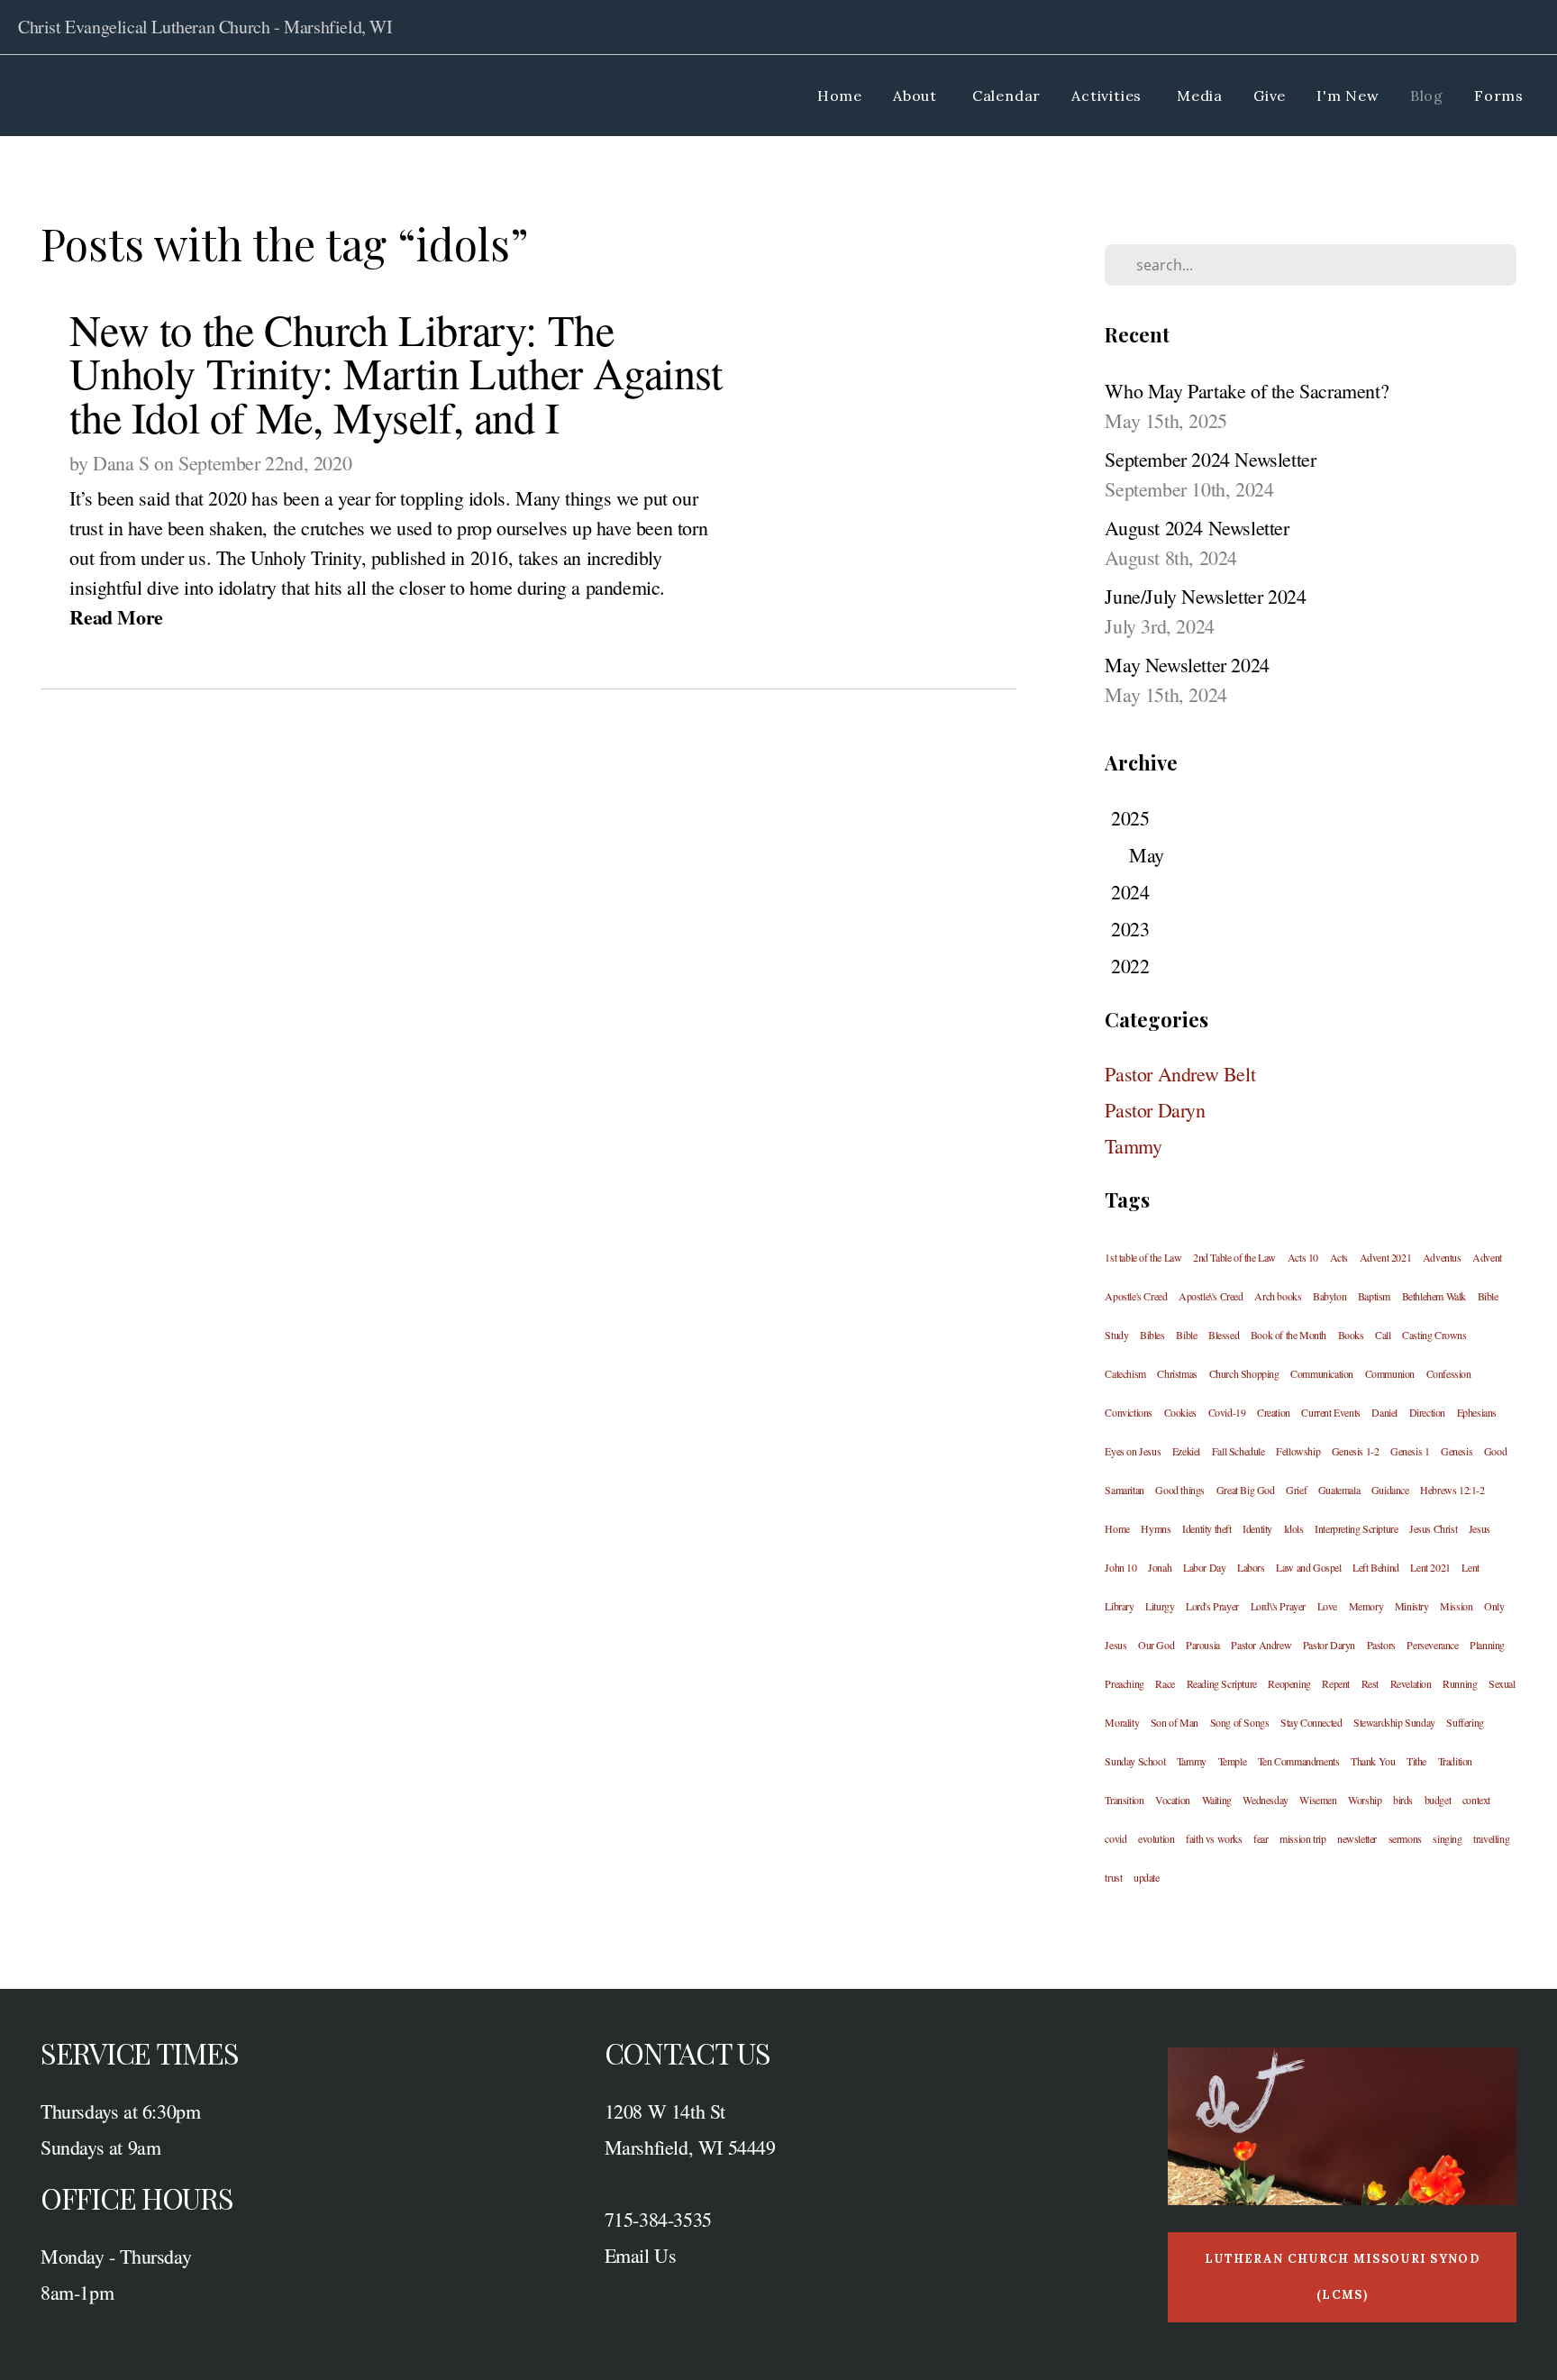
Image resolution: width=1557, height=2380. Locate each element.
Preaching (1124, 1683)
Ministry (1412, 1606)
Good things (1180, 1490)
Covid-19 (1227, 1412)
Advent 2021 (1386, 1257)
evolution (1156, 1838)
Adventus (1442, 1257)
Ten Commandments (1299, 1761)
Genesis (1457, 1451)
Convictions (1129, 1412)
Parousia (1203, 1645)
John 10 (1120, 1567)
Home (840, 96)
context (1476, 1800)
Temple (1233, 1761)
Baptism (1374, 1296)
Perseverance (1432, 1645)
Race (1165, 1683)
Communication (1322, 1373)
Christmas (1177, 1373)
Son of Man (1175, 1722)
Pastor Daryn (1155, 1110)
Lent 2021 (1430, 1567)
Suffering (1465, 1722)
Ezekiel (1186, 1451)
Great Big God (1246, 1490)
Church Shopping (1244, 1373)
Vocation (1173, 1800)
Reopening (1289, 1683)
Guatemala (1339, 1490)
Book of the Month (1288, 1335)
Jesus (1480, 1528)
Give (1270, 96)
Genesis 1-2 (1356, 1451)
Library (1119, 1606)
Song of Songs (1240, 1722)
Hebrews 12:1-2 (1452, 1490)
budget (1438, 1800)
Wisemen (1318, 1800)
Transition (1124, 1800)
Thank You (1373, 1761)
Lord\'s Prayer (1278, 1606)
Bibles (1152, 1335)
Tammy (1133, 1146)
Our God (1156, 1645)
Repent (1336, 1683)
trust (1113, 1877)
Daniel (1384, 1412)
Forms (1499, 96)
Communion (1390, 1373)
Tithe (1416, 1761)
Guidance (1390, 1490)
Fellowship (1298, 1451)
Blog (1427, 96)
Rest (1370, 1683)
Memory (1366, 1606)
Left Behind (1376, 1567)
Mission (1456, 1606)
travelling (1491, 1838)
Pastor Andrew (1261, 1645)
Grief (1296, 1490)
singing (1447, 1838)
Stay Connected (1311, 1722)
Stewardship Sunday (1394, 1722)
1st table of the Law (1143, 1257)
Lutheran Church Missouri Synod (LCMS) (1342, 2277)
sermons (1405, 1838)
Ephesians (1477, 1412)
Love (1327, 1606)
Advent (1487, 1257)
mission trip (1302, 1838)
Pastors (1381, 1645)
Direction (1427, 1412)
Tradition (1455, 1761)
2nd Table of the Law (1234, 1257)
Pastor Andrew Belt (1180, 1074)
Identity (1257, 1528)
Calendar (1006, 96)
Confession (1449, 1373)
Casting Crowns (1434, 1335)
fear (1261, 1838)
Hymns (1156, 1528)
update (1147, 1877)
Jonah (1160, 1567)
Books (1351, 1335)
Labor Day (1204, 1567)
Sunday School (1135, 1761)
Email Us (641, 2255)
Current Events (1330, 1412)
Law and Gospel (1308, 1567)
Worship (1365, 1800)
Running (1460, 1683)
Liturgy (1160, 1606)
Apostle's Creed (1136, 1296)
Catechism (1125, 1373)
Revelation (1411, 1683)
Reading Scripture (1222, 1683)
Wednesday (1265, 1800)
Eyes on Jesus (1133, 1451)
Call (1383, 1335)
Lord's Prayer (1212, 1606)
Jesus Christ (1433, 1528)
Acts (1339, 1257)
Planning (1487, 1645)
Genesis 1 (1410, 1451)
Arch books (1278, 1296)
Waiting (1217, 1800)
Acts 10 (1303, 1257)
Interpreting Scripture (1356, 1528)
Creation (1274, 1412)
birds (1403, 1800)
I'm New (1348, 96)
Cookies (1180, 1412)
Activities (1109, 96)
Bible (1186, 1335)
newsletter (1357, 1838)
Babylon (1329, 1296)
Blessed (1224, 1335)
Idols (1294, 1528)
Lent (1470, 1567)
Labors (1251, 1567)
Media (1200, 96)
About (917, 96)
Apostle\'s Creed (1211, 1296)
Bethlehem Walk (1434, 1296)
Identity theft (1206, 1528)
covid (1115, 1838)
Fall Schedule (1238, 1451)
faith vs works (1214, 1838)
